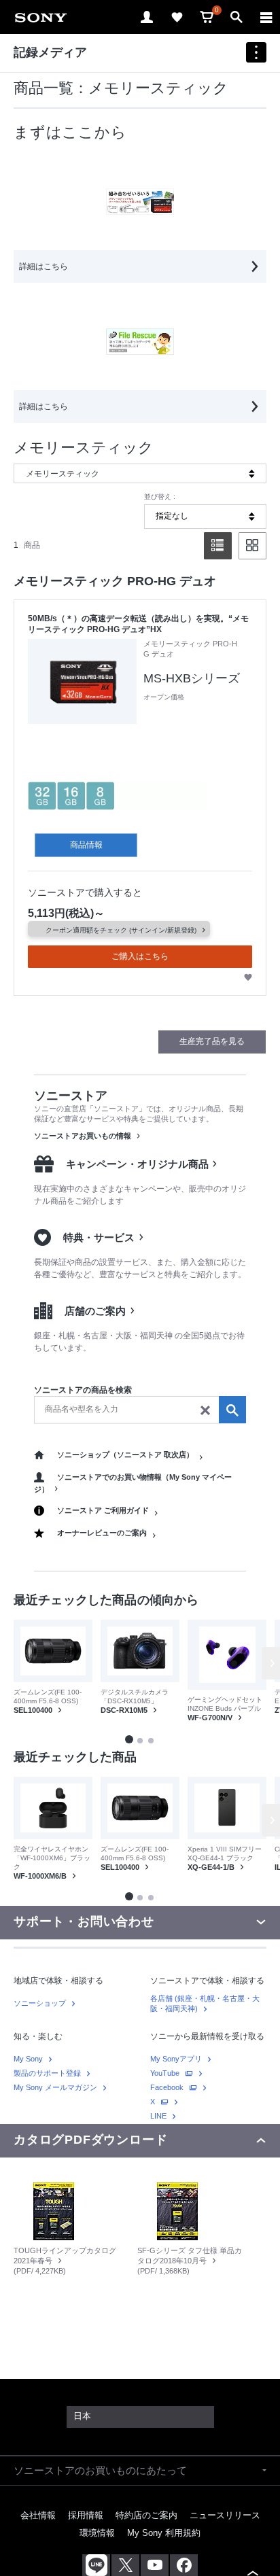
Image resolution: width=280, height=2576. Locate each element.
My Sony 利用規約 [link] (164, 2533)
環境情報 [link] (97, 2533)
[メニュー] (266, 17)
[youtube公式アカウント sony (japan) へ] (155, 2565)
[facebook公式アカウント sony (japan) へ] (184, 2565)
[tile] (252, 546)
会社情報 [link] (38, 2515)
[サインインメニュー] (147, 17)
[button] (129, 1739)
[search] (140, 1410)
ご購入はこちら (140, 956)
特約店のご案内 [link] (146, 2515)
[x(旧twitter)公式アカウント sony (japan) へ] (125, 2565)
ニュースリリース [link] (225, 2515)
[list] (218, 546)
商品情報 (86, 845)
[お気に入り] (177, 17)
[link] (41, 17)
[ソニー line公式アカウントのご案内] (96, 2565)
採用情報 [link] (86, 2515)
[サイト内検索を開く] (237, 17)
